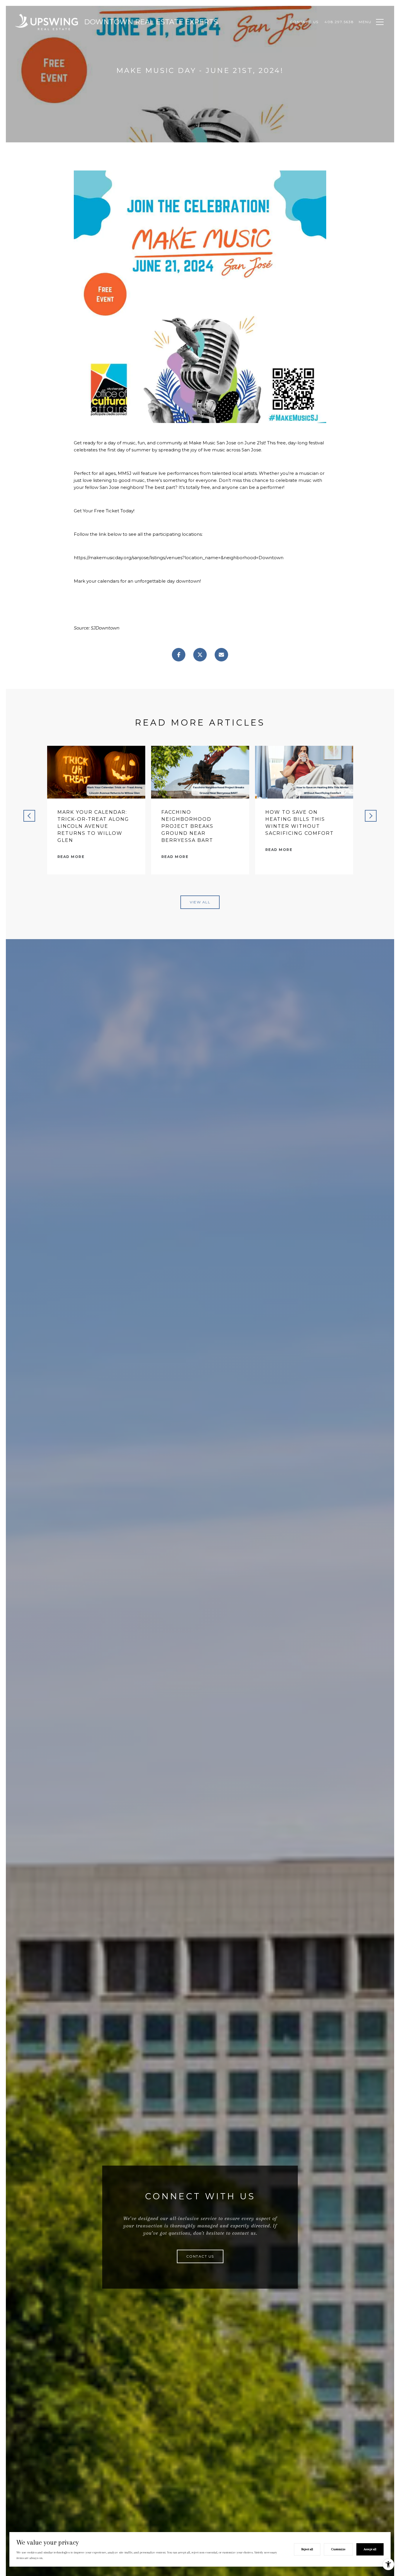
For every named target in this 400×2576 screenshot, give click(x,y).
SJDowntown (105, 628)
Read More (71, 857)
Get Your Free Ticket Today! (104, 511)
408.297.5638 (339, 22)
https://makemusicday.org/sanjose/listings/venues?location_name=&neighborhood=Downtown (179, 558)
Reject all (307, 2549)
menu (365, 22)
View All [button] (200, 902)
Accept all (370, 2549)
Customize (338, 2549)
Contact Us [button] (200, 2256)
